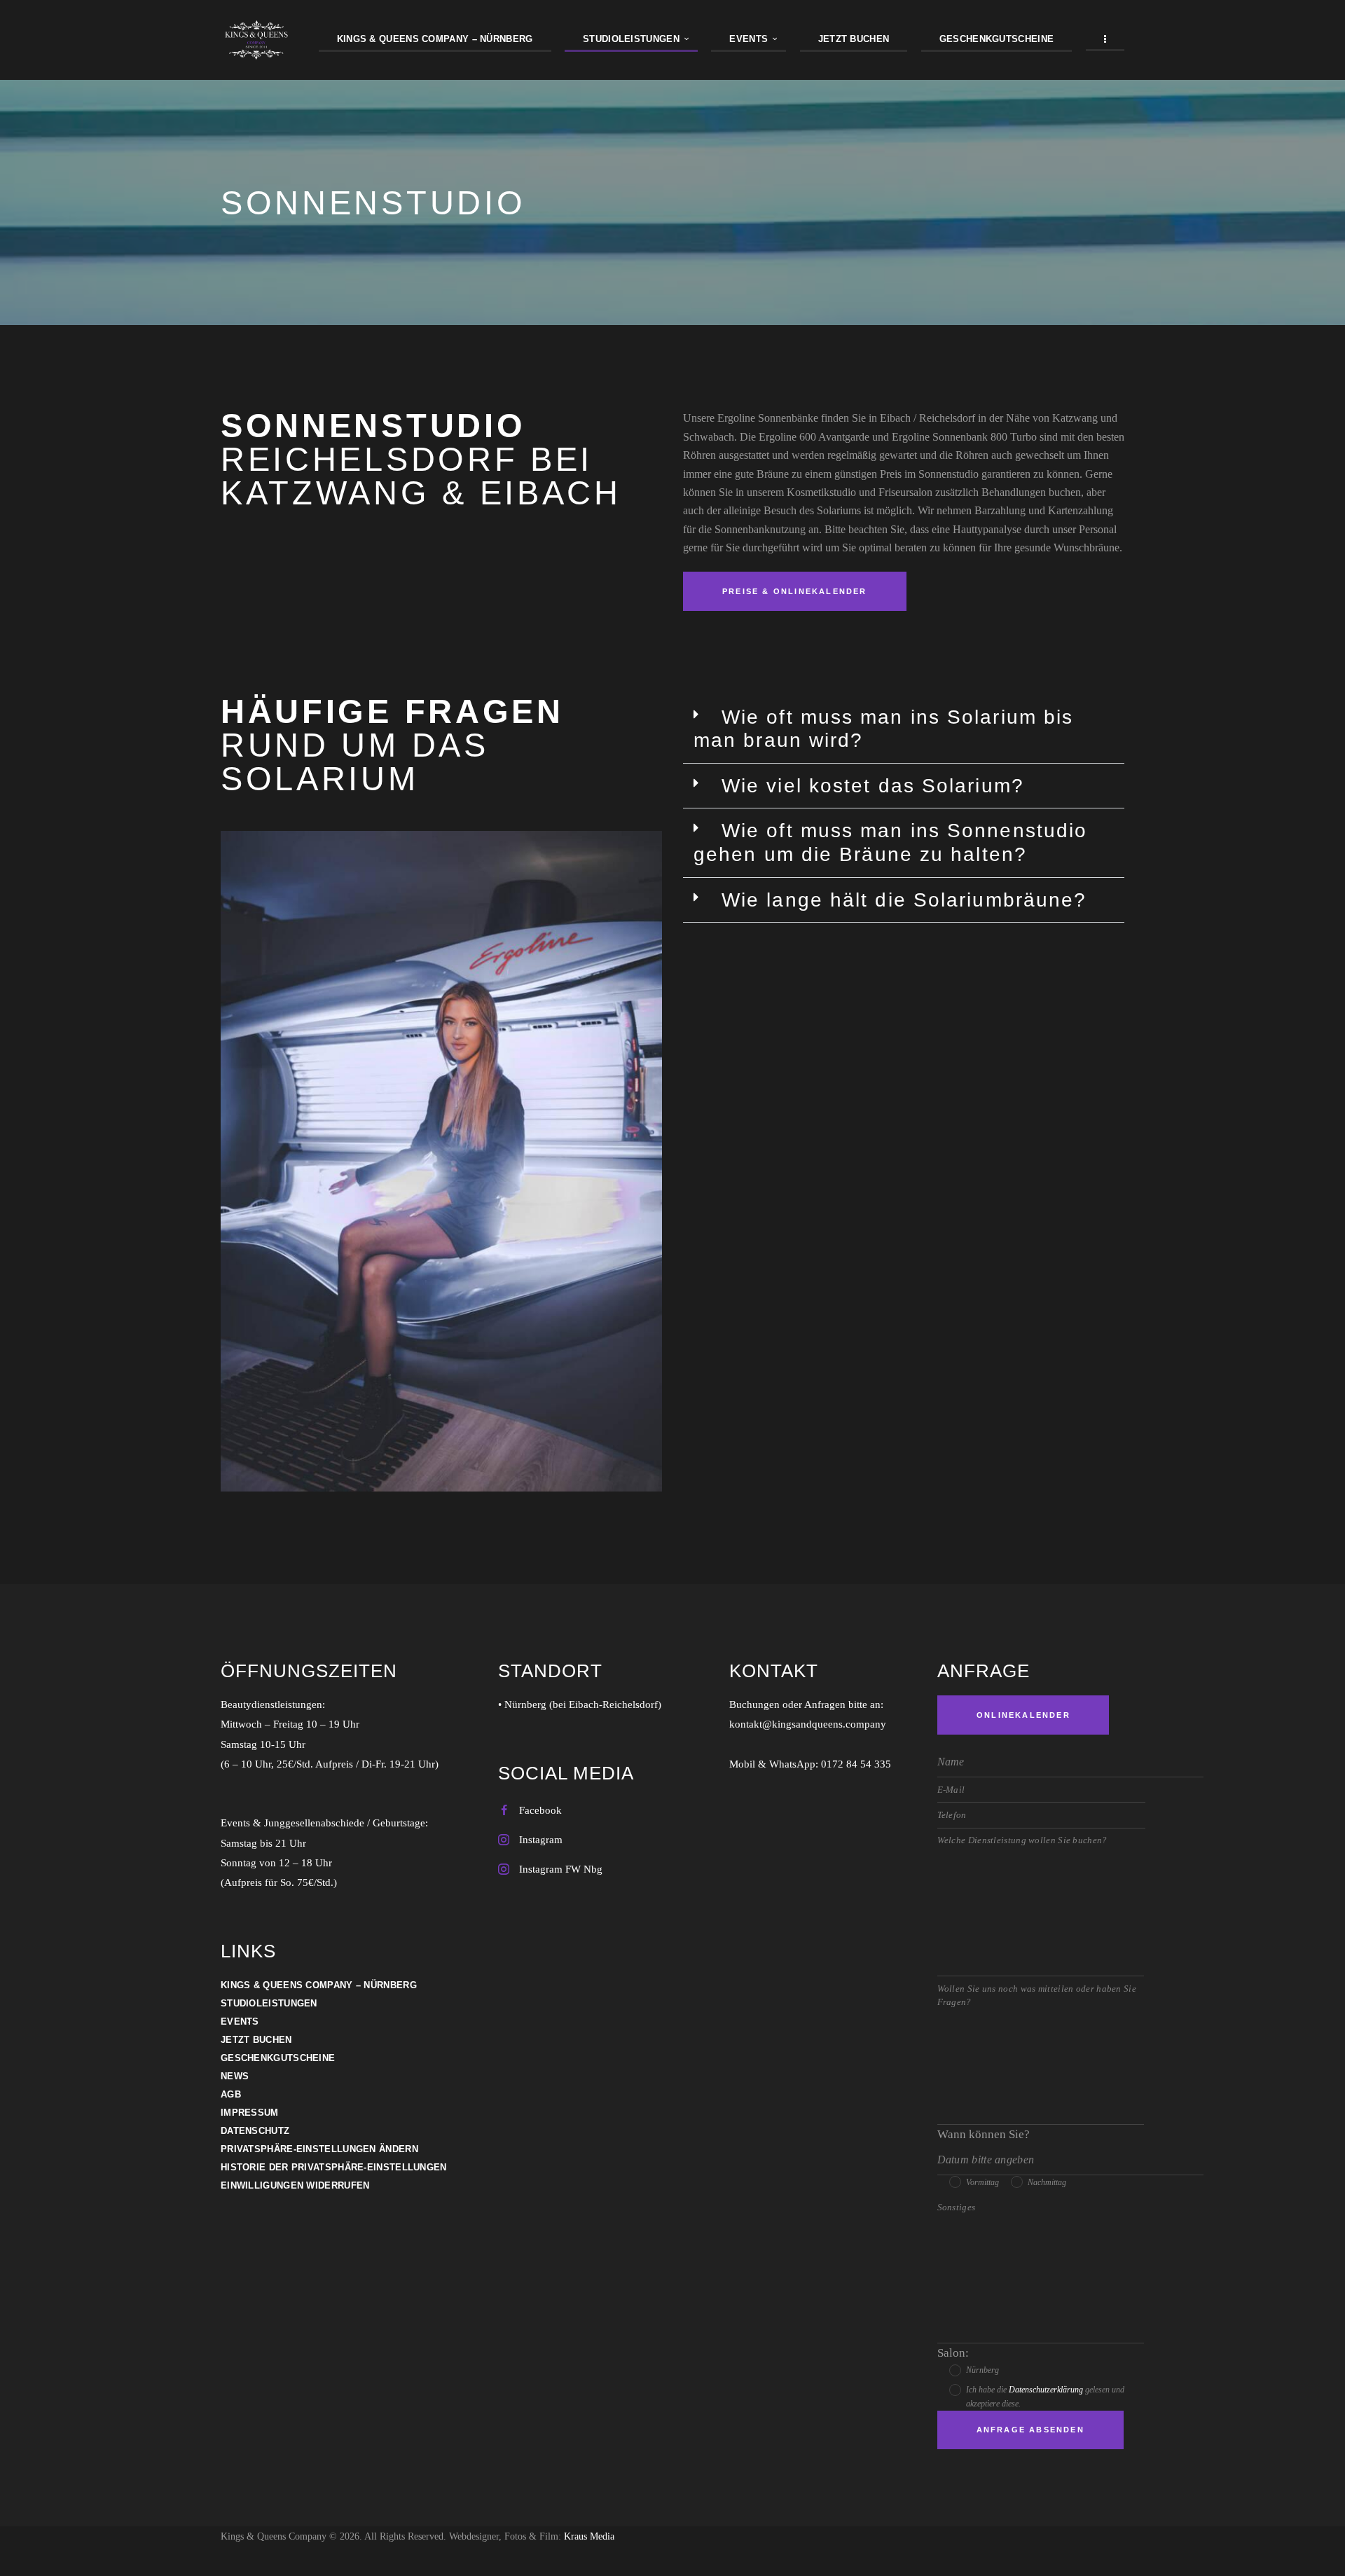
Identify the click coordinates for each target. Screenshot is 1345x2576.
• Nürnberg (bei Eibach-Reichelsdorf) (580, 1704)
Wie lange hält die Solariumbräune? (904, 900)
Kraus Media (589, 2536)
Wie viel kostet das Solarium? (873, 786)
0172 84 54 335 (856, 1764)
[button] (904, 729)
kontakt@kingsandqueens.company (808, 1724)
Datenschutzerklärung (1046, 2390)
